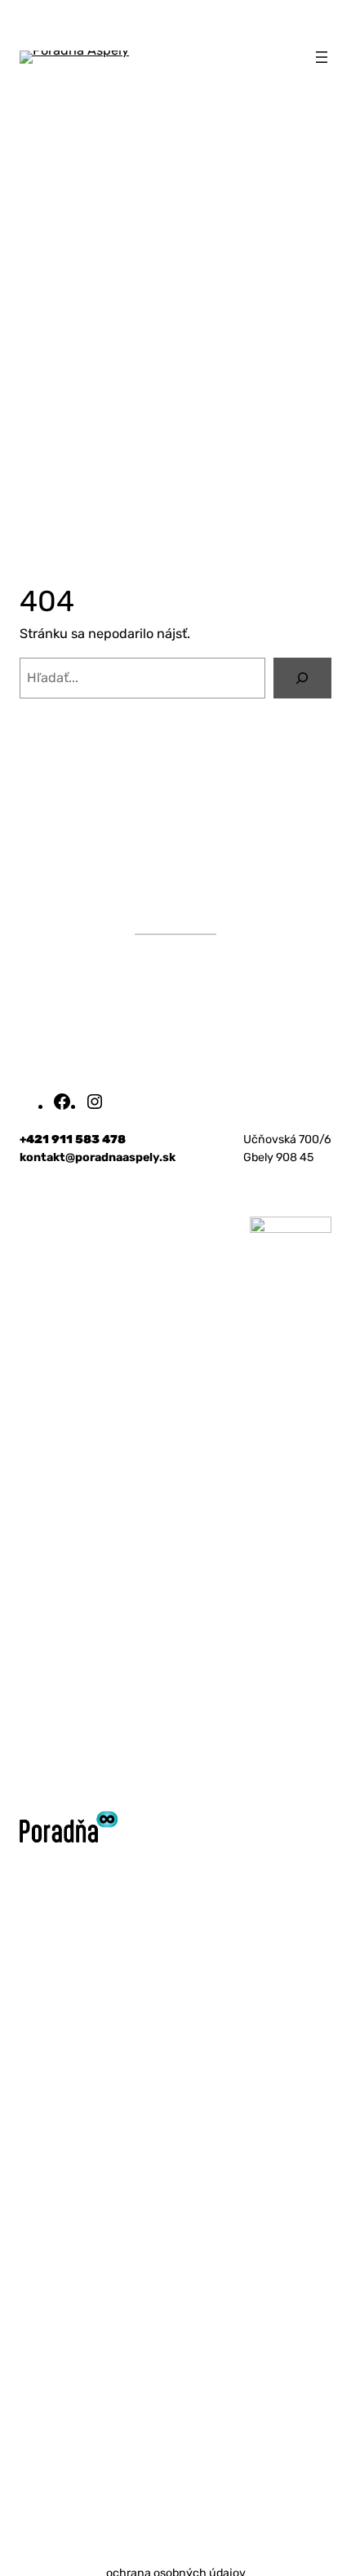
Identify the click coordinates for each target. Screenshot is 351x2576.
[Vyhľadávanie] (302, 678)
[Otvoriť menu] (322, 57)
